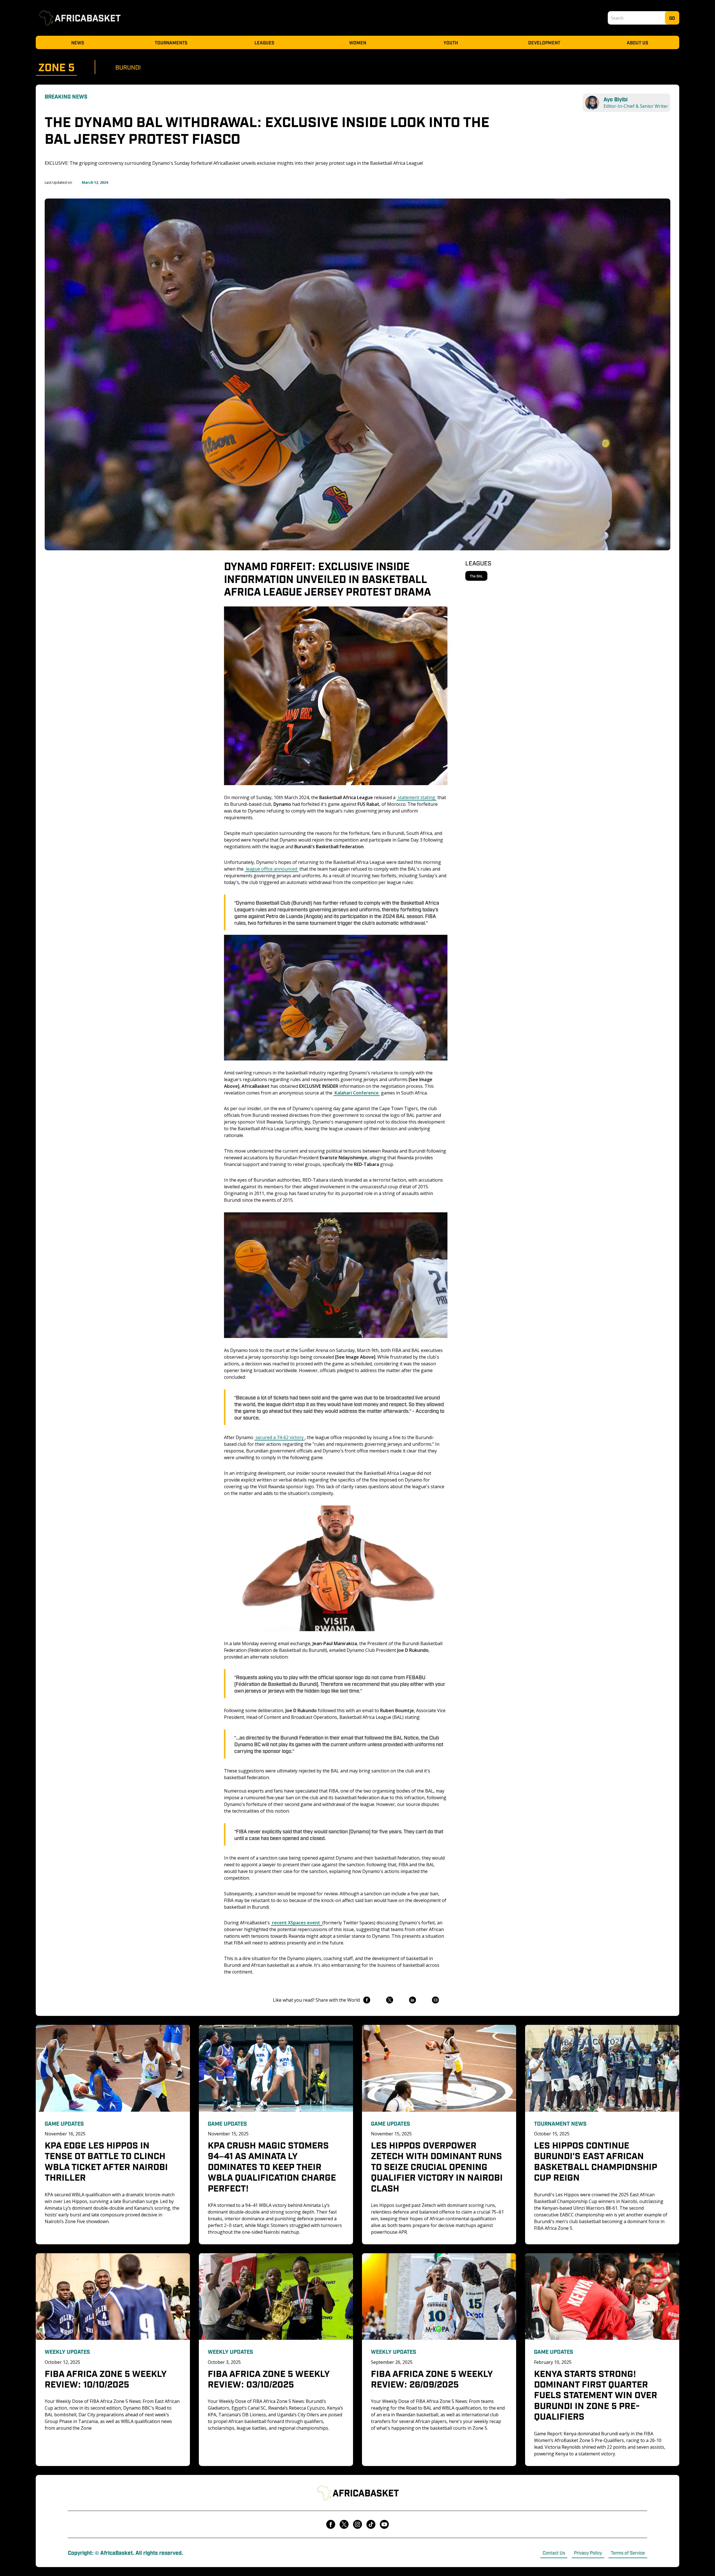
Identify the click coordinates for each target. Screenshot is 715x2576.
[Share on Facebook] (367, 2000)
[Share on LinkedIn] (412, 2000)
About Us (637, 42)
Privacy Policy (588, 2553)
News (78, 42)
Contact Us (554, 2553)
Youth (451, 42)
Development (544, 42)
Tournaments (171, 42)
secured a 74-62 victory (280, 1437)
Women (358, 42)
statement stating (416, 797)
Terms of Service (628, 2553)
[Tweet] (389, 2000)
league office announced (271, 869)
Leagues (264, 42)
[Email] (435, 2000)
